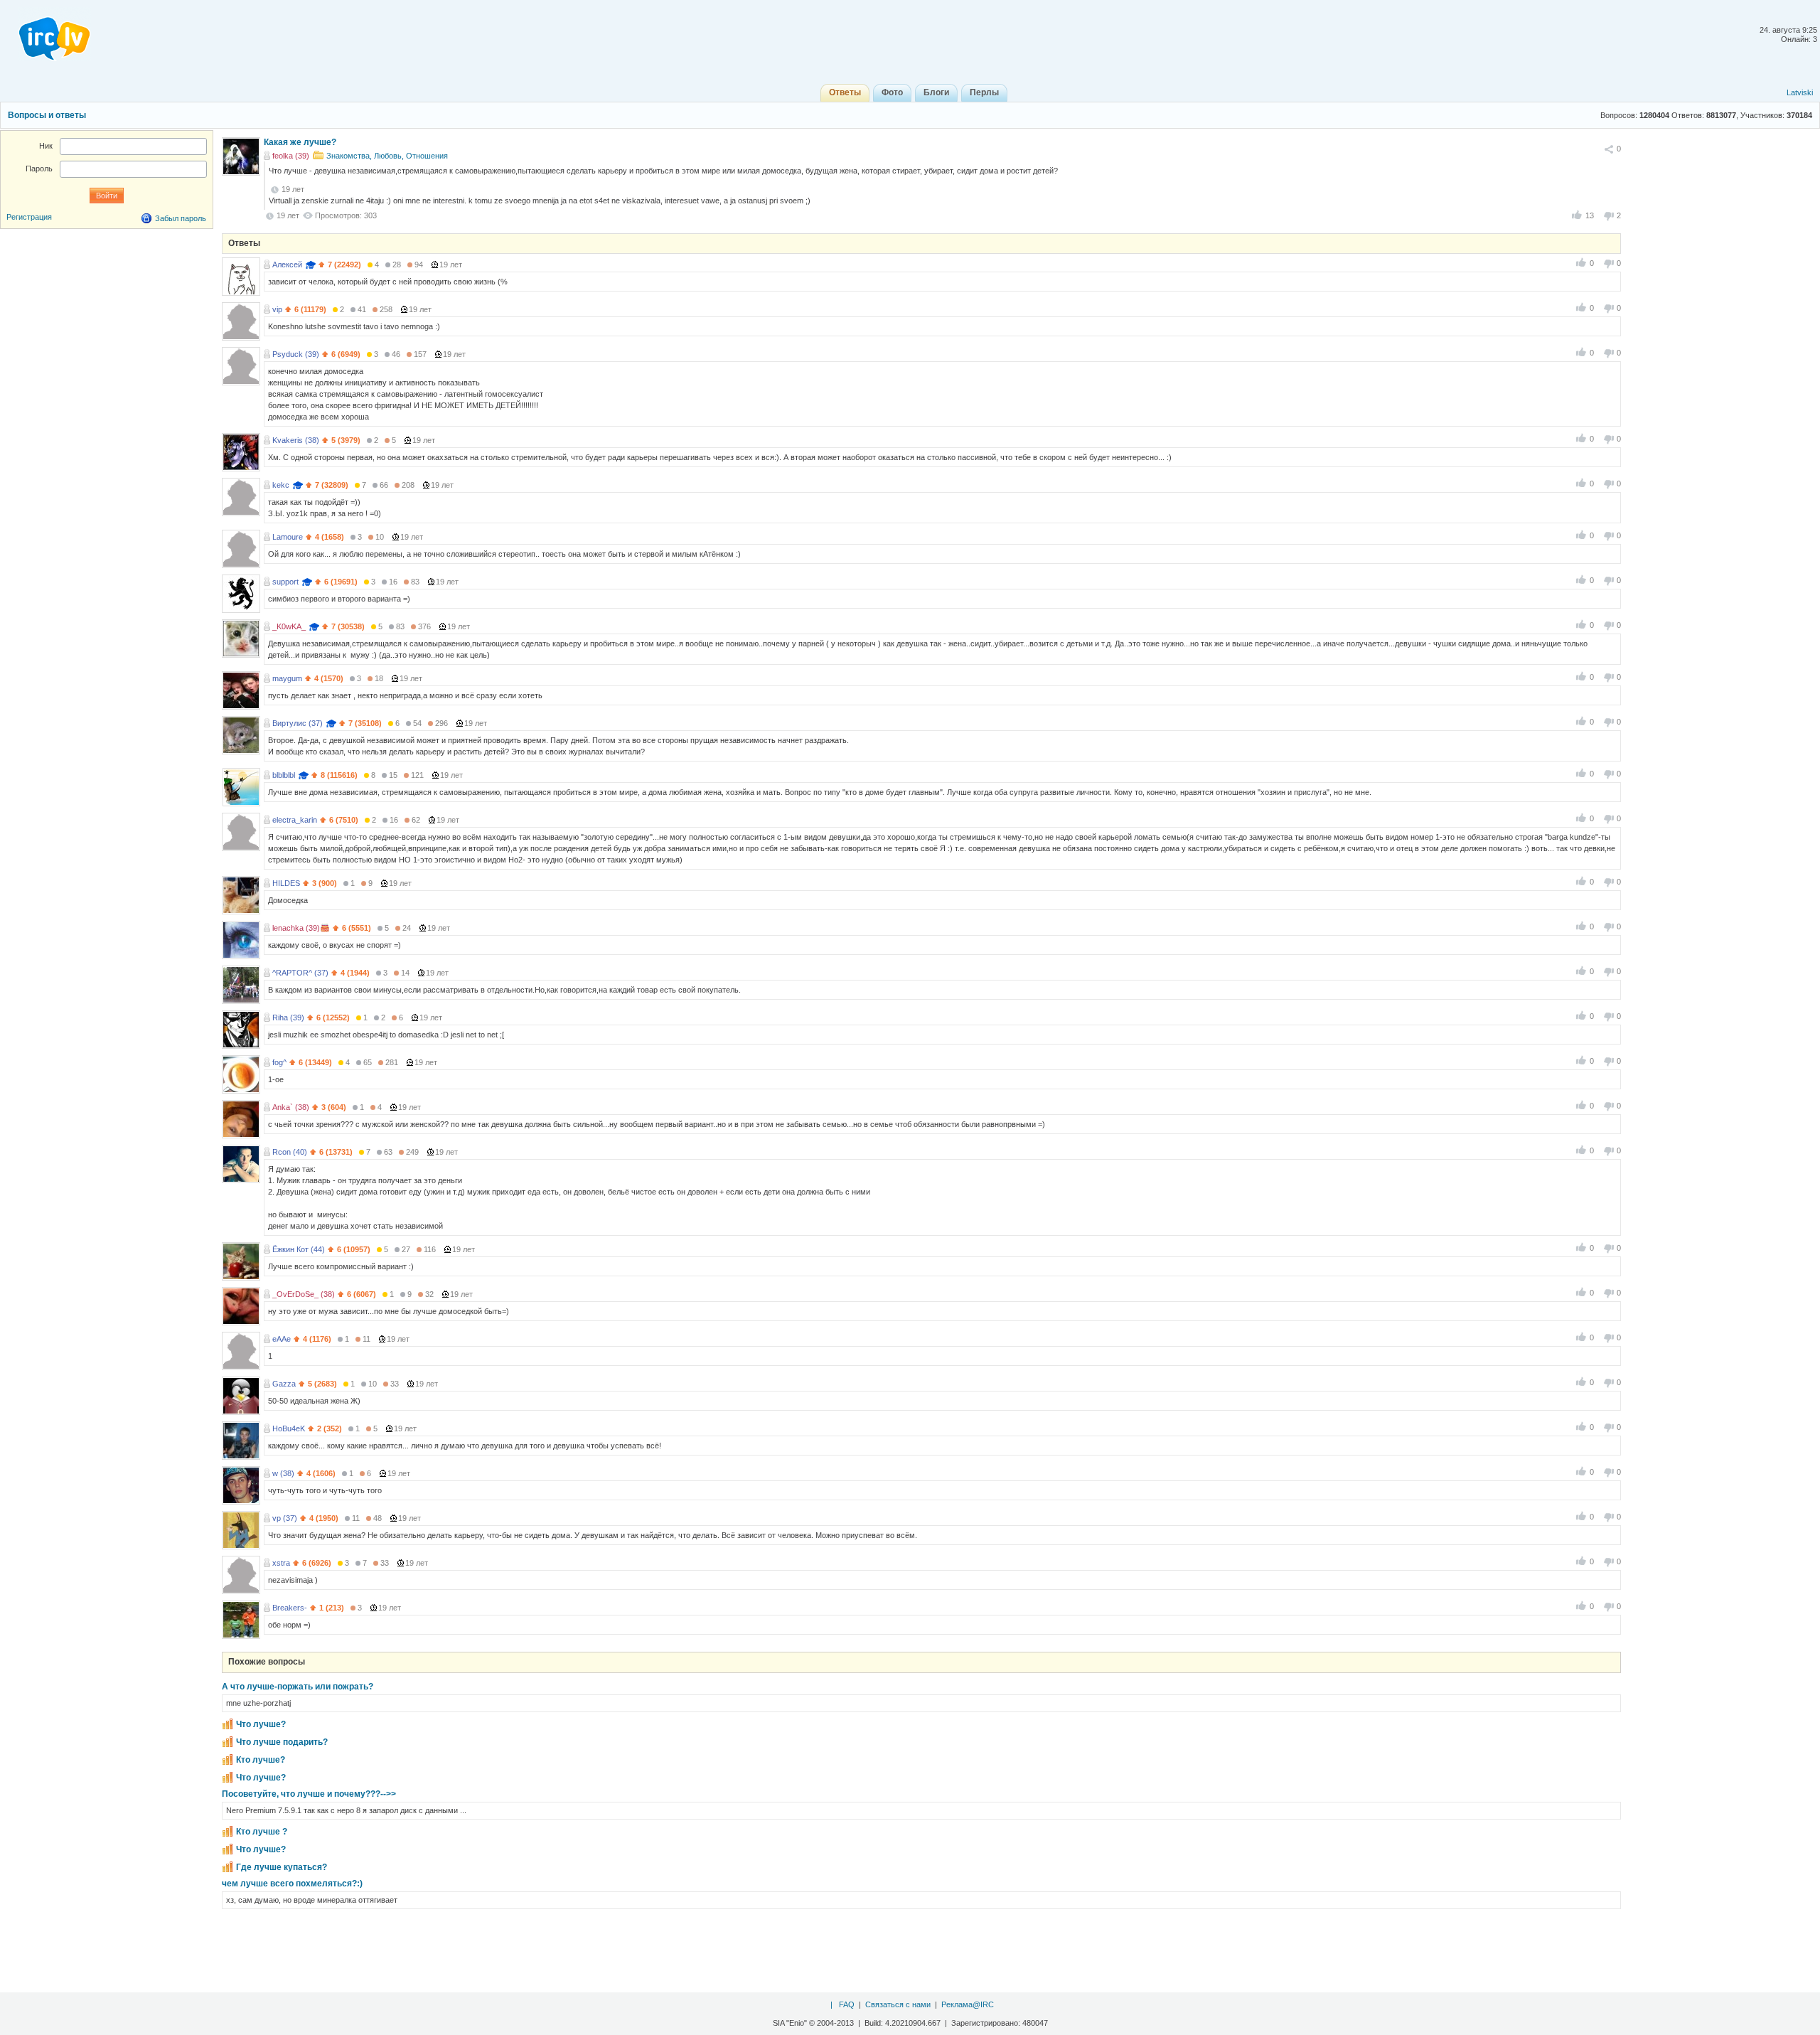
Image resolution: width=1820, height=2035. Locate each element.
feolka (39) (291, 156)
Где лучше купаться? (282, 1867)
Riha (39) (288, 1017)
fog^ (279, 1062)
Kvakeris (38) (296, 440)
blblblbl (284, 775)
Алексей (287, 265)
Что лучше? (261, 1724)
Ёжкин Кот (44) (299, 1249)
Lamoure (288, 537)
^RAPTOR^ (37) (300, 973)
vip (277, 309)
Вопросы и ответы (47, 115)
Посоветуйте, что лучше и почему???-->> (309, 1794)
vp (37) (285, 1518)
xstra (281, 1563)
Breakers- (290, 1608)
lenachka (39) (296, 928)
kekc (281, 485)
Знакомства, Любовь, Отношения (387, 156)
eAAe (282, 1339)
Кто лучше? (261, 1760)
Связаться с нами (898, 2004)
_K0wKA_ (289, 626)
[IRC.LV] (45, 34)
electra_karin (295, 820)
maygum (287, 678)
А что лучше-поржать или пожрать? (298, 1687)
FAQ (847, 2004)
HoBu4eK (289, 1428)
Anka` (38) (291, 1107)
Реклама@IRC (968, 2004)
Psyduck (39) (296, 354)
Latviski (1800, 92)
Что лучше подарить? (282, 1742)
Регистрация (29, 217)
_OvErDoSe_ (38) (304, 1294)
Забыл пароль (181, 218)
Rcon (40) (290, 1152)
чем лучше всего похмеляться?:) (292, 1884)
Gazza (284, 1384)
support (285, 582)
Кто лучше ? (262, 1832)
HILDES (286, 883)
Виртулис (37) (298, 723)
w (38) (283, 1473)
